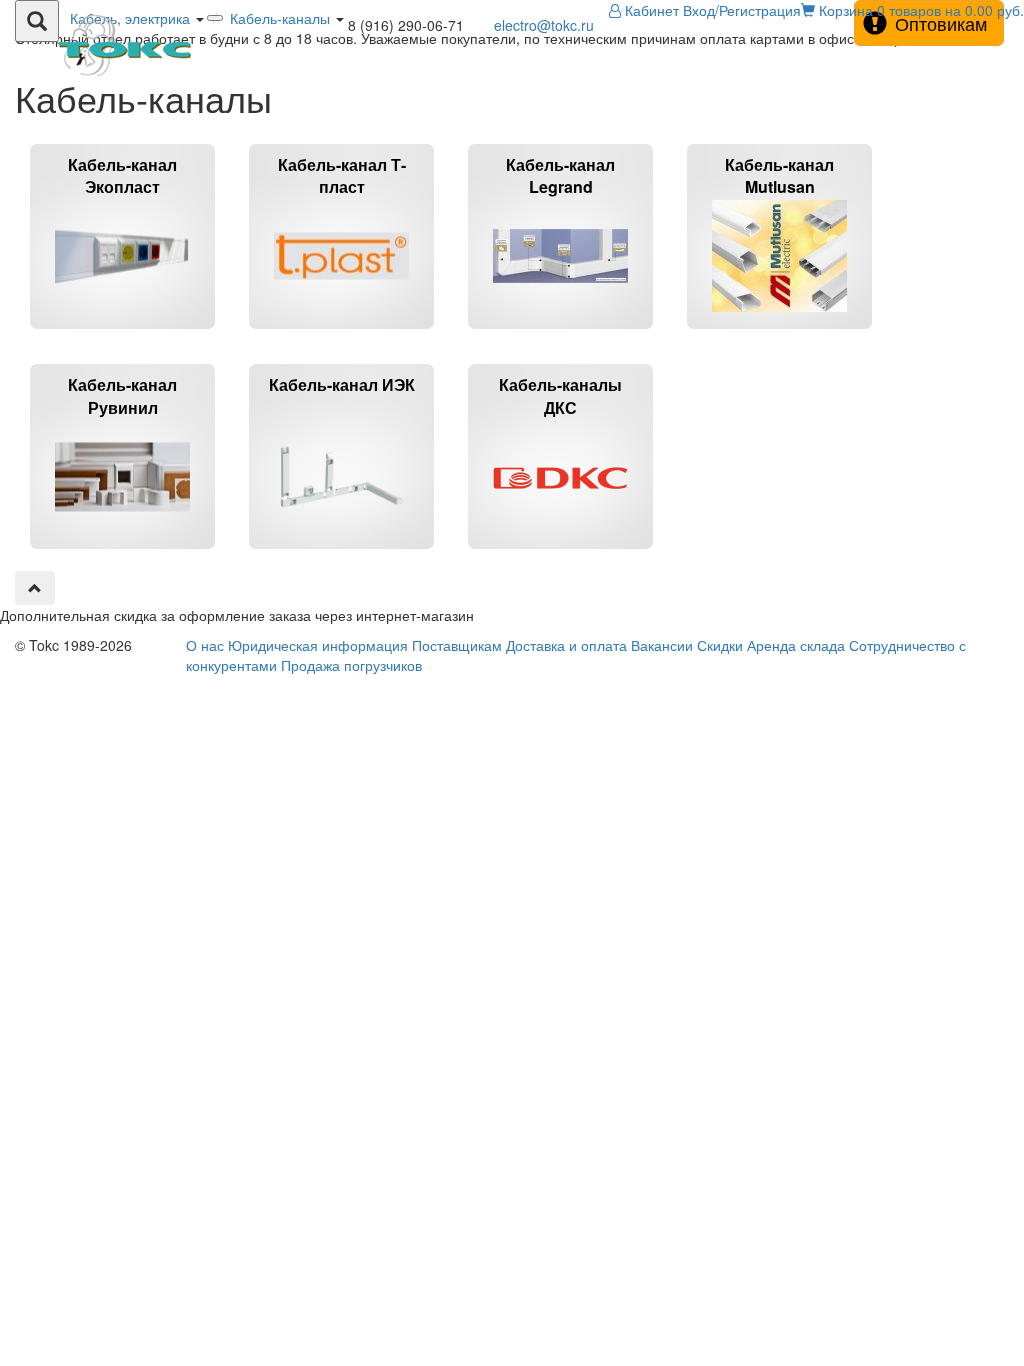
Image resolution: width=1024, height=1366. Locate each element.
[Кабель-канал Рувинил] (124, 557)
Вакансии (662, 645)
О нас (205, 645)
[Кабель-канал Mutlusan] (779, 337)
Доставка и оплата (566, 645)
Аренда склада (796, 645)
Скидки (720, 645)
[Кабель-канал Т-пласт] (343, 337)
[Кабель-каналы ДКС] (560, 557)
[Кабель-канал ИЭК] (343, 557)
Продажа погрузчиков (351, 665)
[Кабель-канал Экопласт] (124, 337)
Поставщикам (457, 645)
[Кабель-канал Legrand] (562, 337)
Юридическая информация (318, 645)
